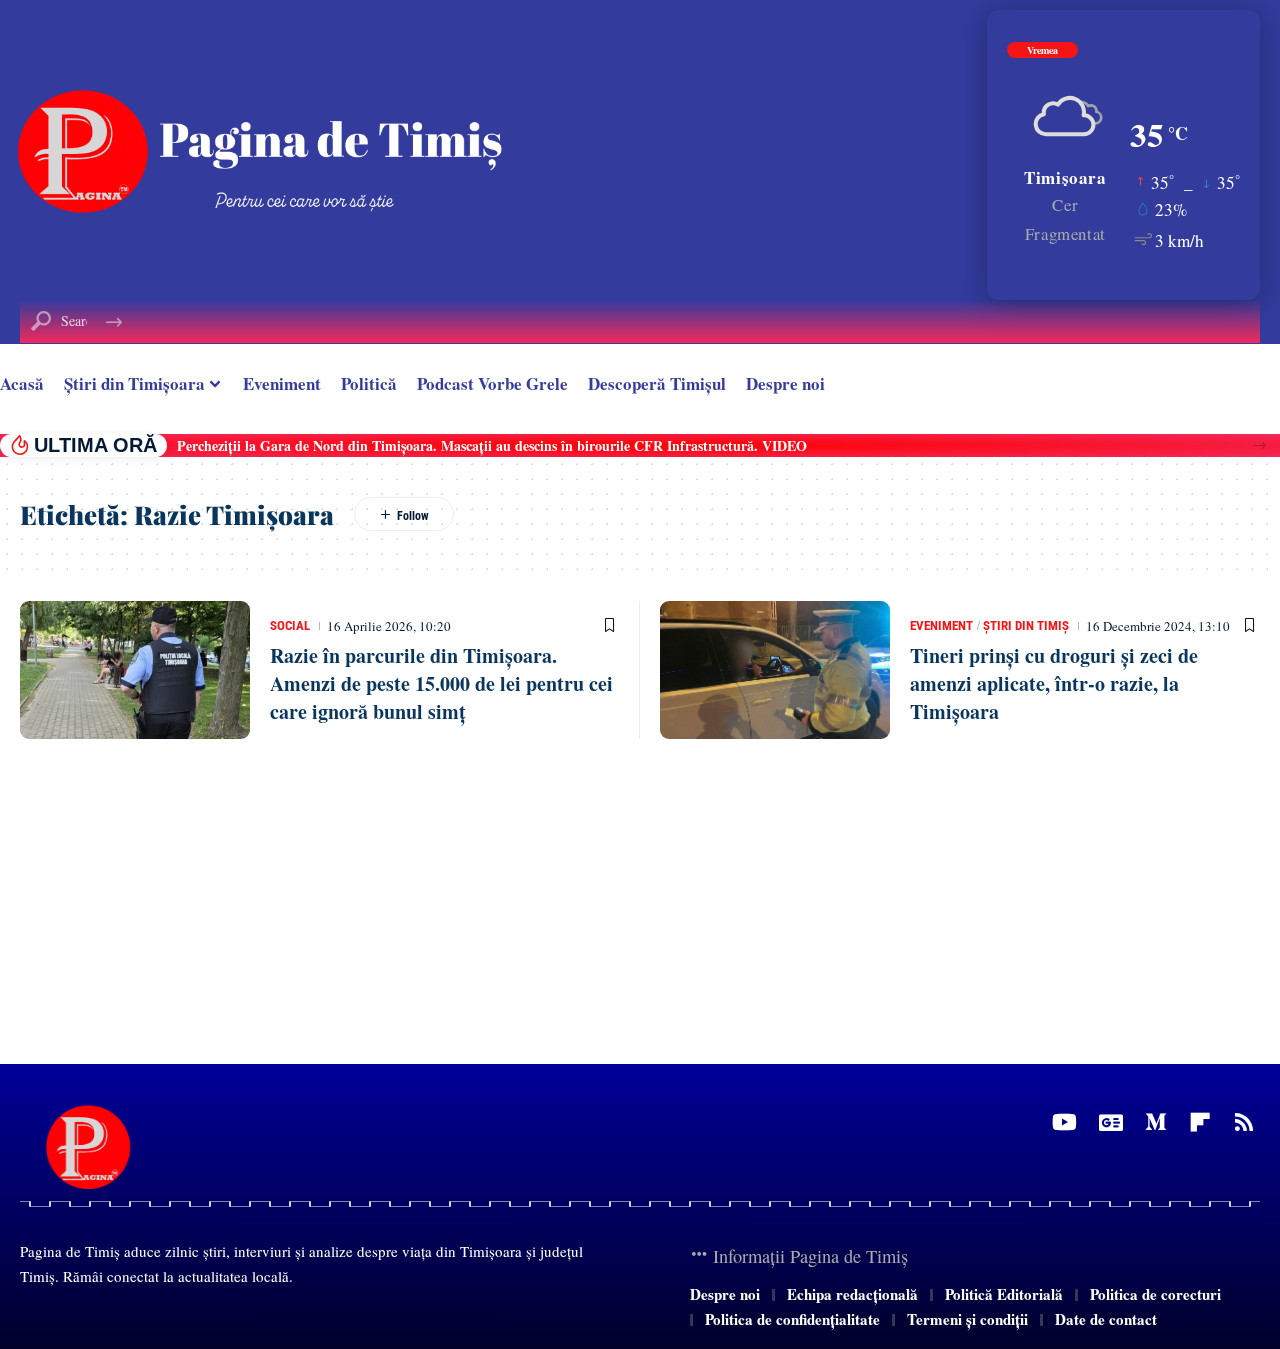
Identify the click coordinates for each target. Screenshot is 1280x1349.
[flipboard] (1200, 1122)
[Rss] (1244, 1122)
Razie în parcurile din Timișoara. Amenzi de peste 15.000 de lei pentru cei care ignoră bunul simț (441, 683)
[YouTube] (1064, 1122)
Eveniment (941, 625)
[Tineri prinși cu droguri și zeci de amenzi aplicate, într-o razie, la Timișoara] (775, 670)
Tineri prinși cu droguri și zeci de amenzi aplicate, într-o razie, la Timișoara (1054, 683)
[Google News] (1111, 1122)
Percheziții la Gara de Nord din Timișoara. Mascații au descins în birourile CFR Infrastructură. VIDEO (492, 445)
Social (290, 625)
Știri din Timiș (1026, 625)
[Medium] (1156, 1122)
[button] (1259, 445)
